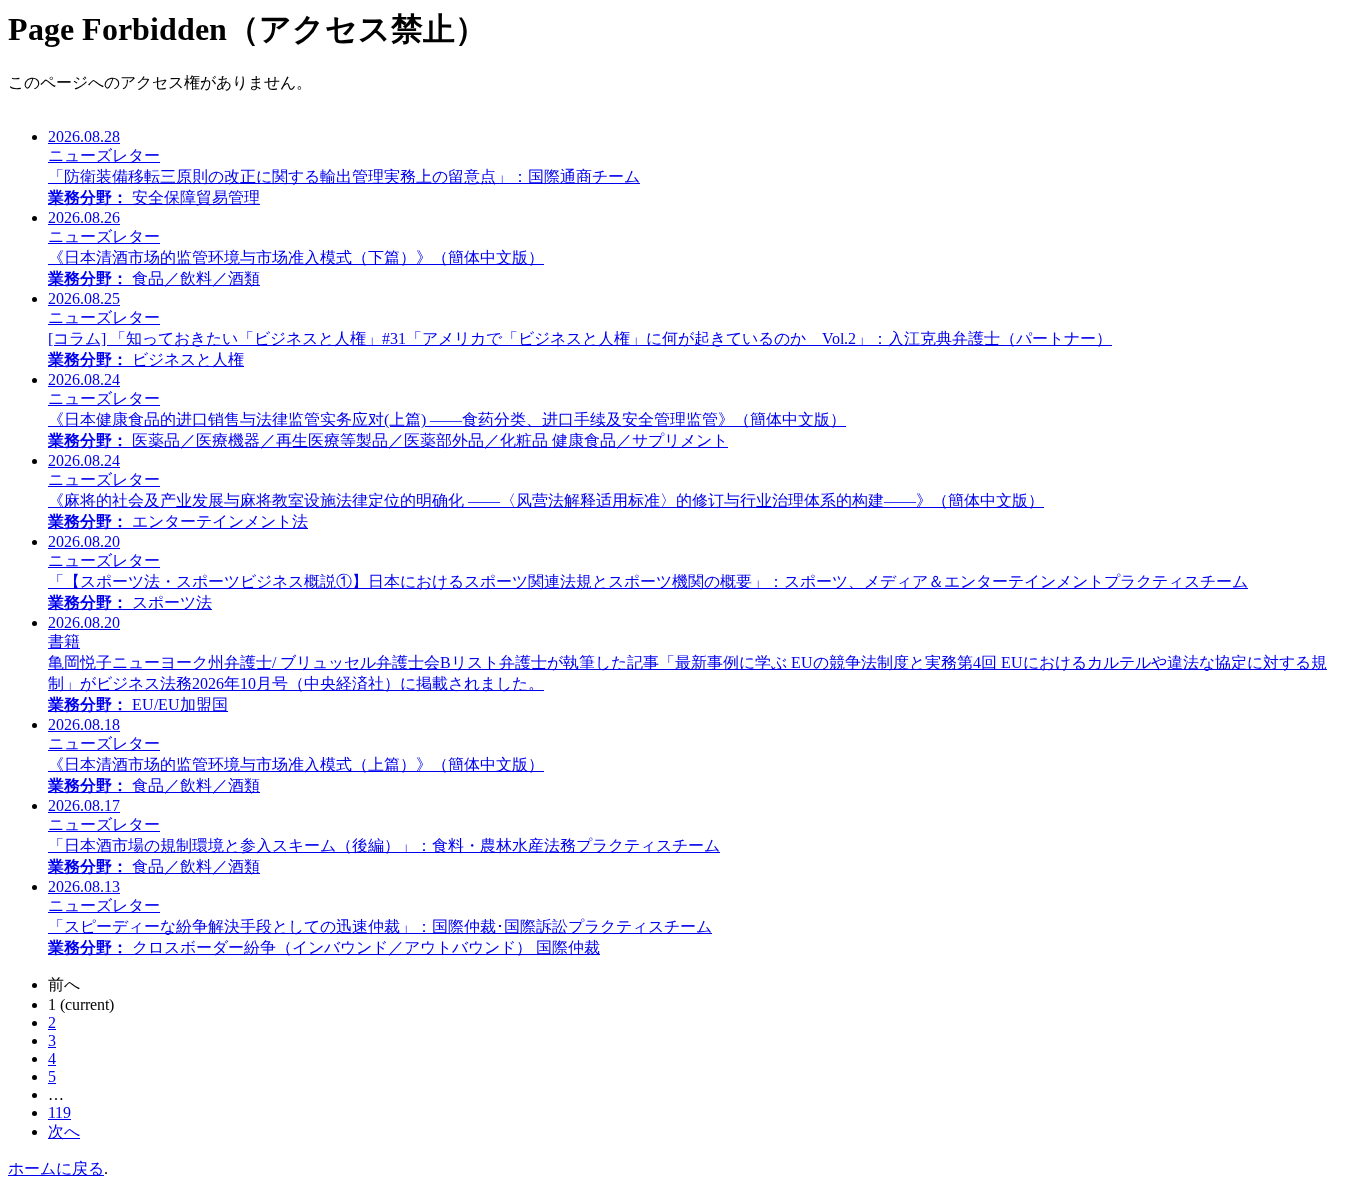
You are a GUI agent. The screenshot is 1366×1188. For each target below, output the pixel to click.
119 (59, 1112)
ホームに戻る (56, 1168)
